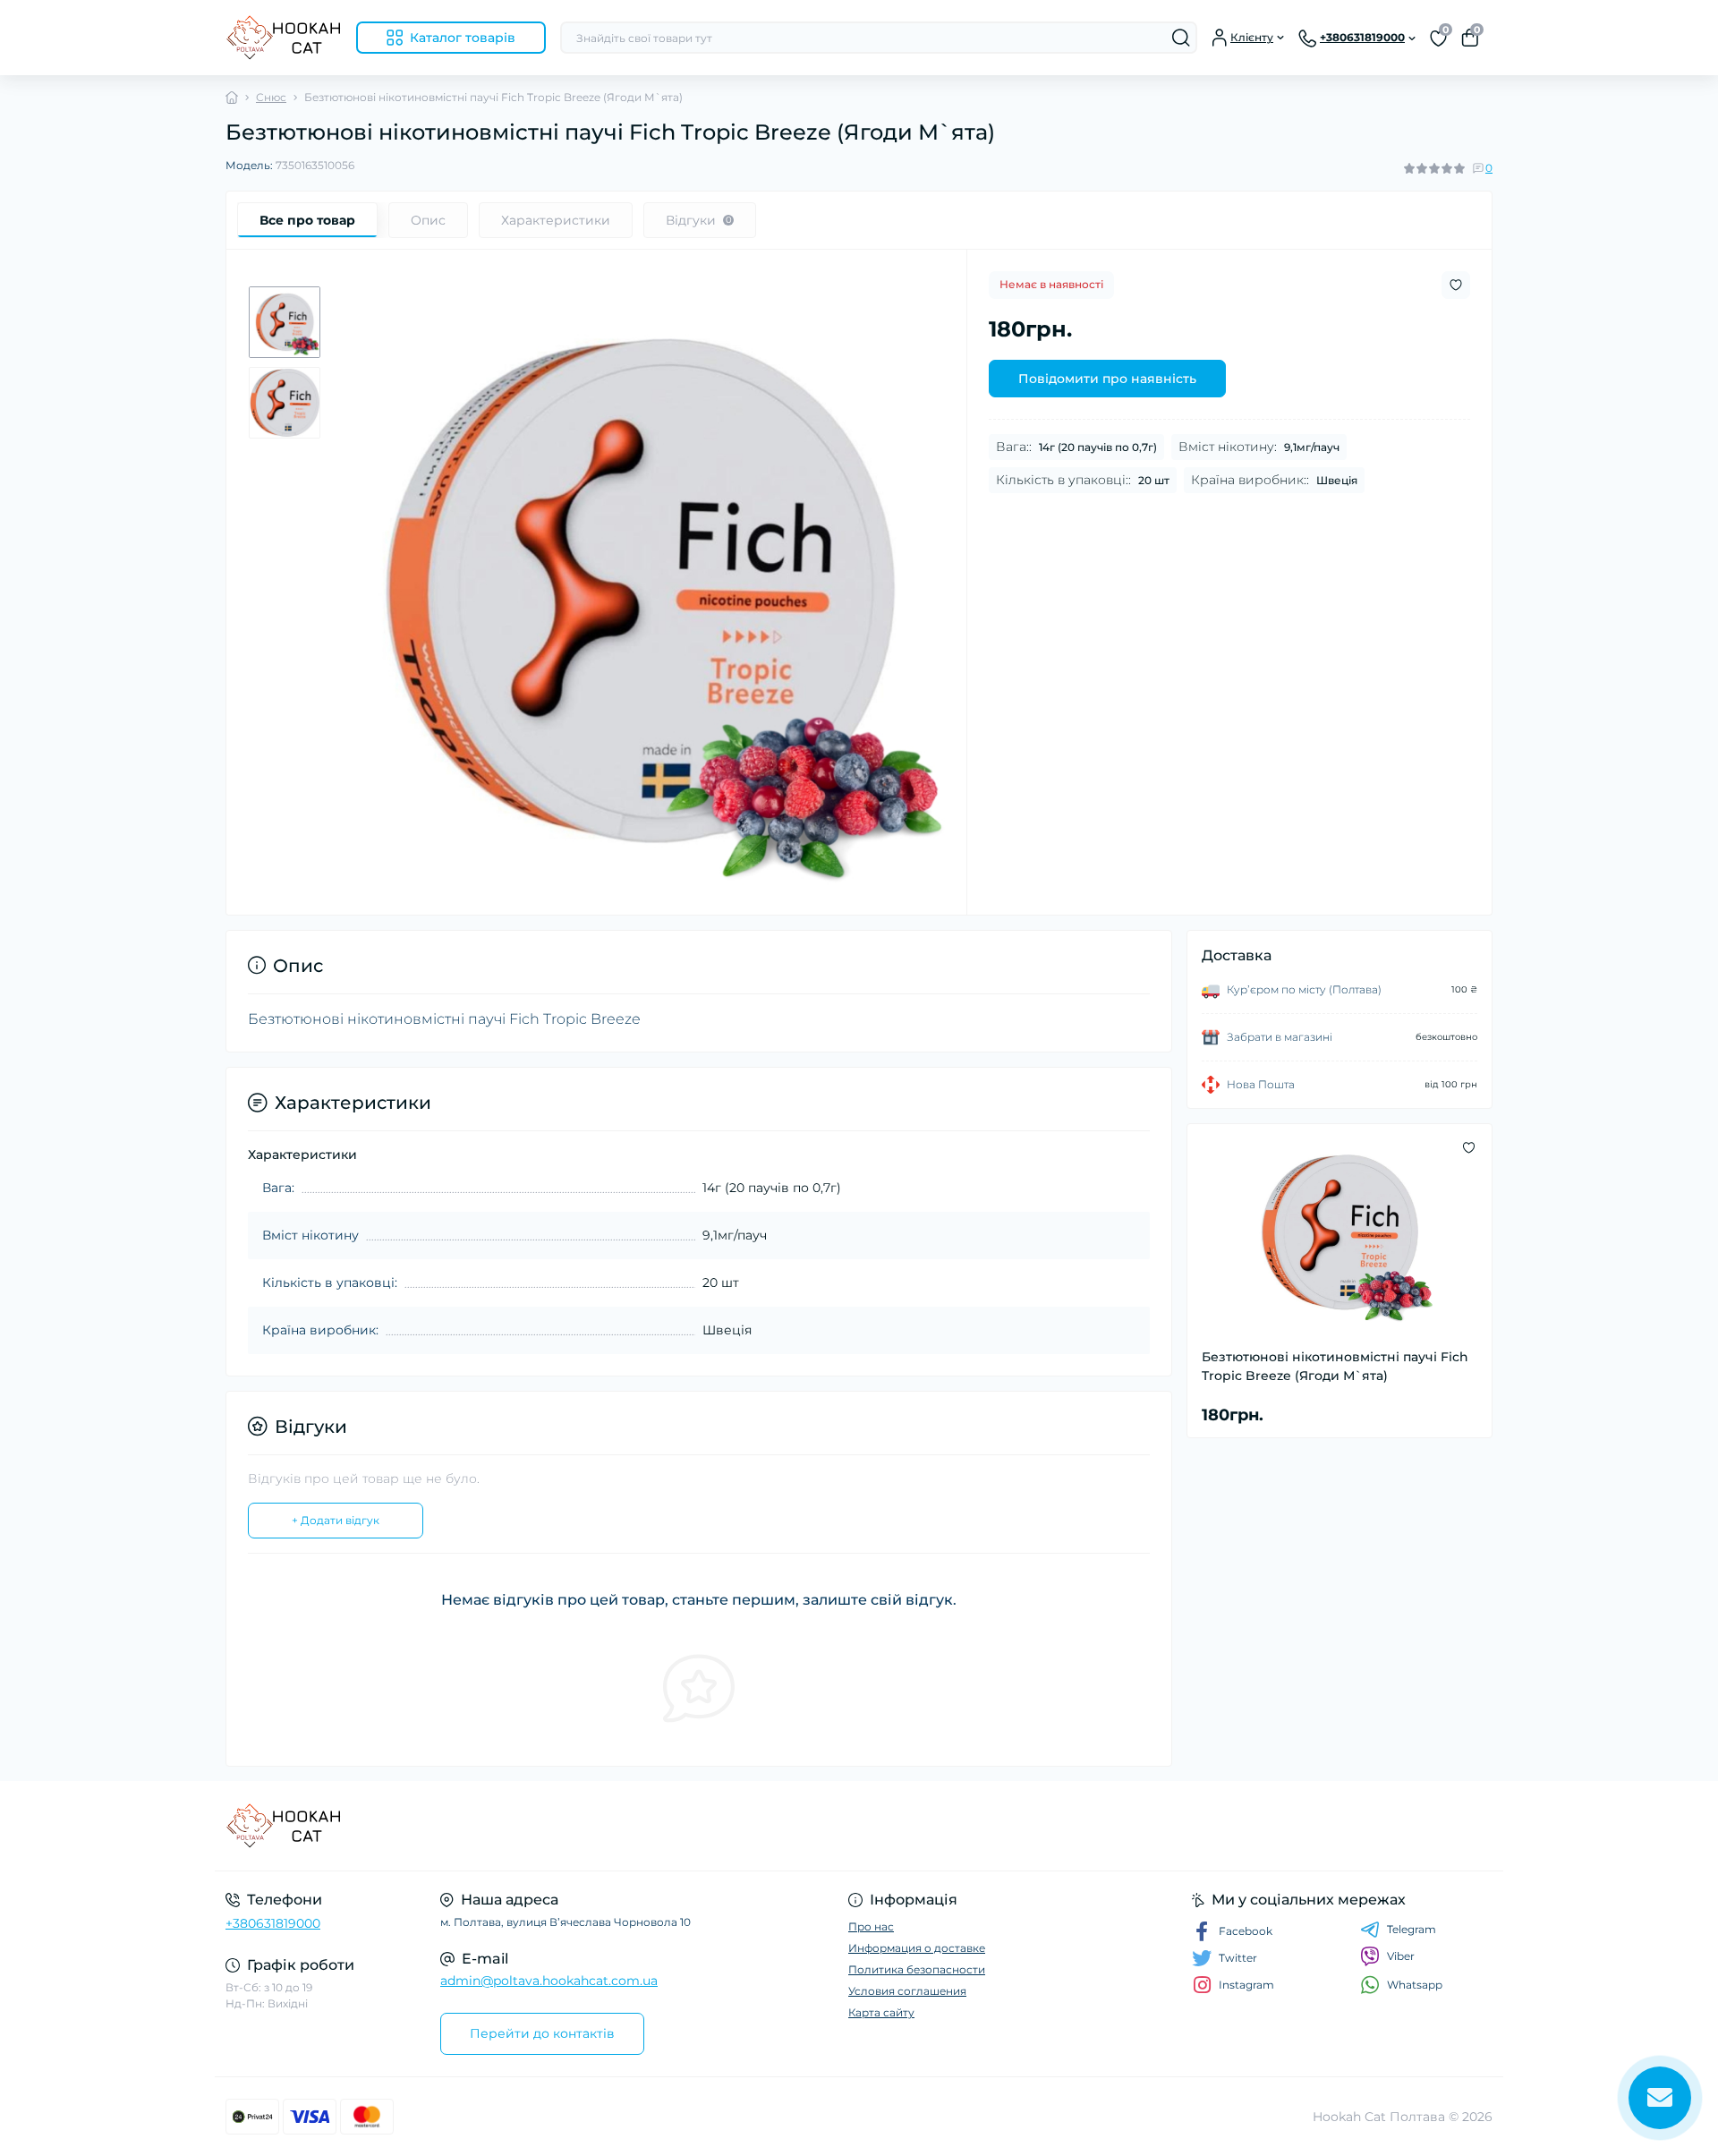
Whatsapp (1415, 1985)
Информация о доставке (917, 1948)
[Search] (1181, 38)
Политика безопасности (917, 1969)
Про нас (871, 1926)
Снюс (271, 97)
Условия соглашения (907, 1991)
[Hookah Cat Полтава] (537, 1826)
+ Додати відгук (336, 1520)
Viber (1401, 1956)
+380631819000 (273, 1923)
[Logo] (284, 38)
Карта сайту (881, 2012)
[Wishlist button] (1456, 285)
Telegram (1412, 1929)
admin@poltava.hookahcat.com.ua (549, 1981)
